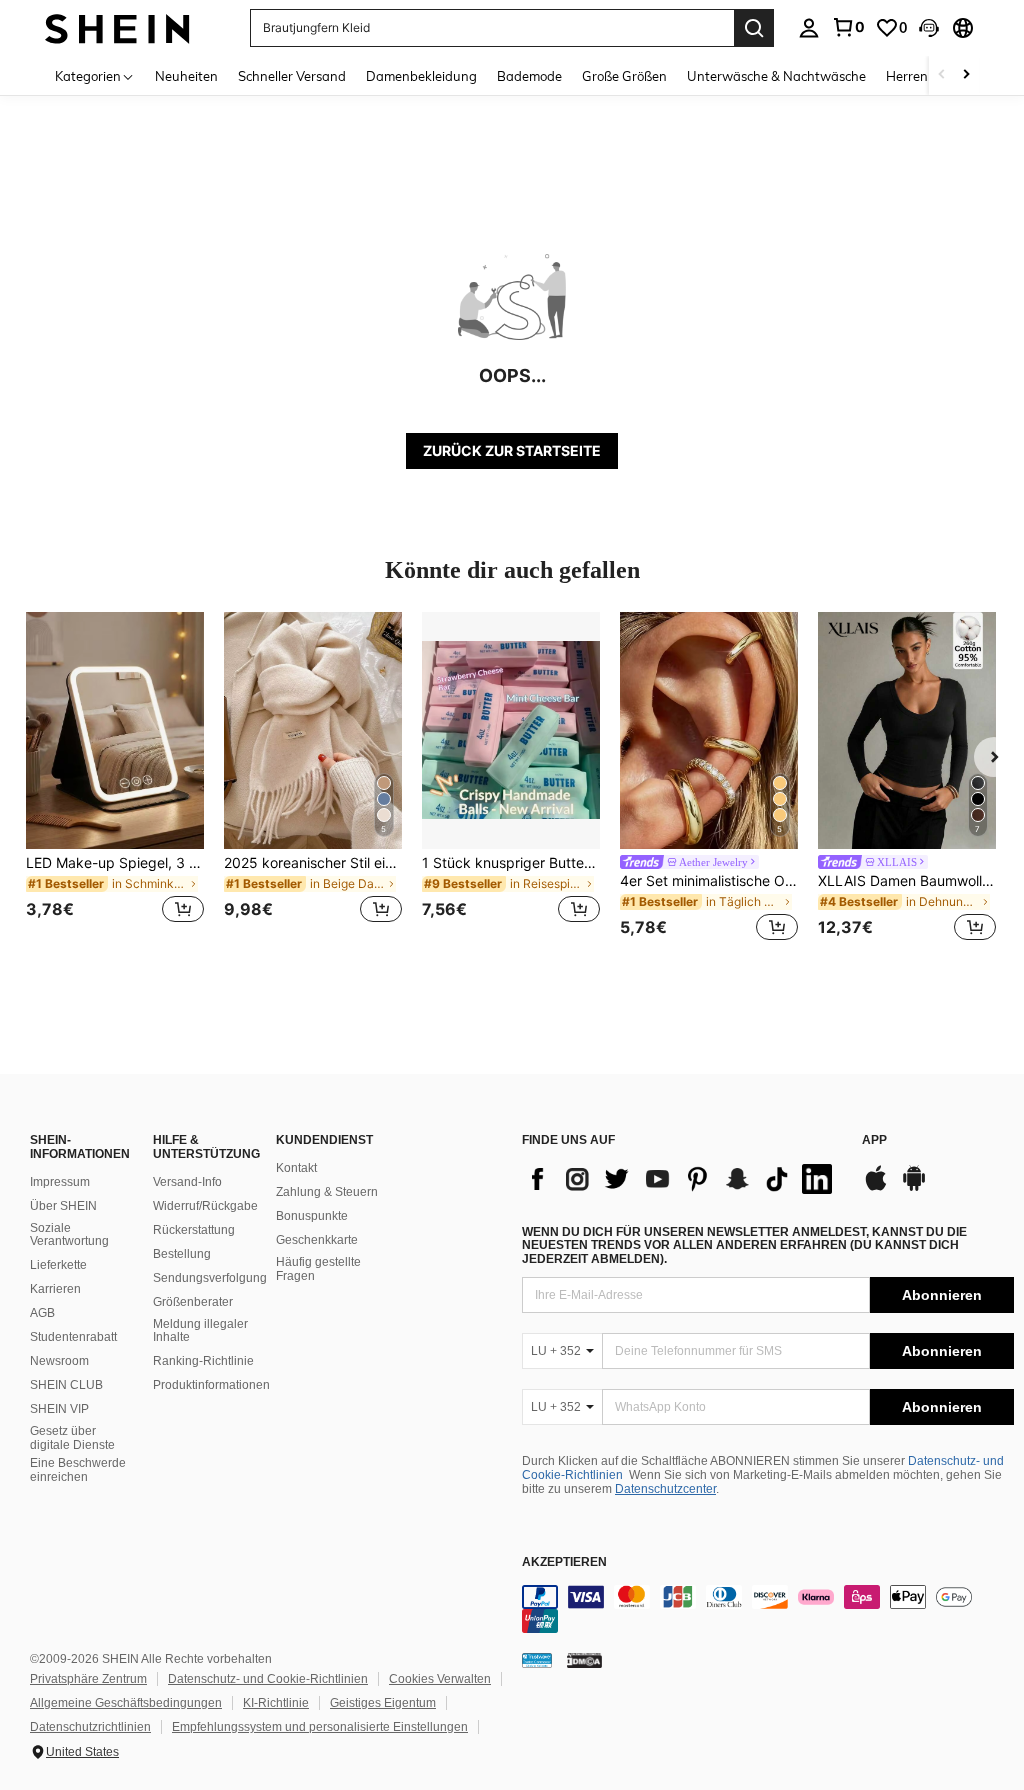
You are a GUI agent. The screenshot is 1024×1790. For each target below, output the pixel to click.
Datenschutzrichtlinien (90, 1727)
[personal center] (809, 28)
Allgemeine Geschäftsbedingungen (126, 1703)
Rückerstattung (194, 1230)
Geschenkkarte (317, 1240)
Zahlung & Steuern (327, 1192)
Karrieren (55, 1289)
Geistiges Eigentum (383, 1703)
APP (874, 1140)
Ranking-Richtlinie (203, 1361)
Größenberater (193, 1302)
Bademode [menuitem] (529, 76)
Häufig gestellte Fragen (318, 1269)
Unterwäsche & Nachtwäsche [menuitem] (776, 76)
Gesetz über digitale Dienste (72, 1438)
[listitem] (115, 779)
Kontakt (296, 1168)
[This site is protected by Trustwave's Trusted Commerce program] (537, 1660)
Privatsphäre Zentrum (88, 1679)
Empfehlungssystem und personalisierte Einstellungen (320, 1727)
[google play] (914, 1188)
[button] (929, 28)
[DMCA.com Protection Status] (584, 1660)
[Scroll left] (942, 75)
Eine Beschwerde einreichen (78, 1470)
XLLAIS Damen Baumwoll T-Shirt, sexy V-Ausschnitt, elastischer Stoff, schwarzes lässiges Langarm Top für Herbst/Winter (907, 881)
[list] (682, 1179)
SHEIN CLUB (66, 1385)
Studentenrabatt (73, 1337)
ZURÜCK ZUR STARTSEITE (512, 450)
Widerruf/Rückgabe (205, 1206)
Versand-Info (187, 1182)
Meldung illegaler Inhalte (200, 1331)
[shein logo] (117, 27)
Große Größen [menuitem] (624, 76)
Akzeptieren (564, 1562)
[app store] (876, 1188)
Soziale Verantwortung (69, 1235)
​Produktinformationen (211, 1385)
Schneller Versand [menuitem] (292, 76)
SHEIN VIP (59, 1409)
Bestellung (182, 1254)
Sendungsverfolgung (210, 1278)
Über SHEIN (63, 1206)
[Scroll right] (966, 75)
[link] (848, 27)
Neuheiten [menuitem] (186, 76)
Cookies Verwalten (440, 1679)
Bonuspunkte (312, 1216)
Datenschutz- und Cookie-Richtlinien (268, 1679)
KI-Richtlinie (276, 1703)
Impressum (60, 1182)
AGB (42, 1313)
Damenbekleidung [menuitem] (421, 76)
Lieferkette (58, 1265)
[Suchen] (754, 28)
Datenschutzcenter (665, 1489)
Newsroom (59, 1361)
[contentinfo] (768, 1609)
